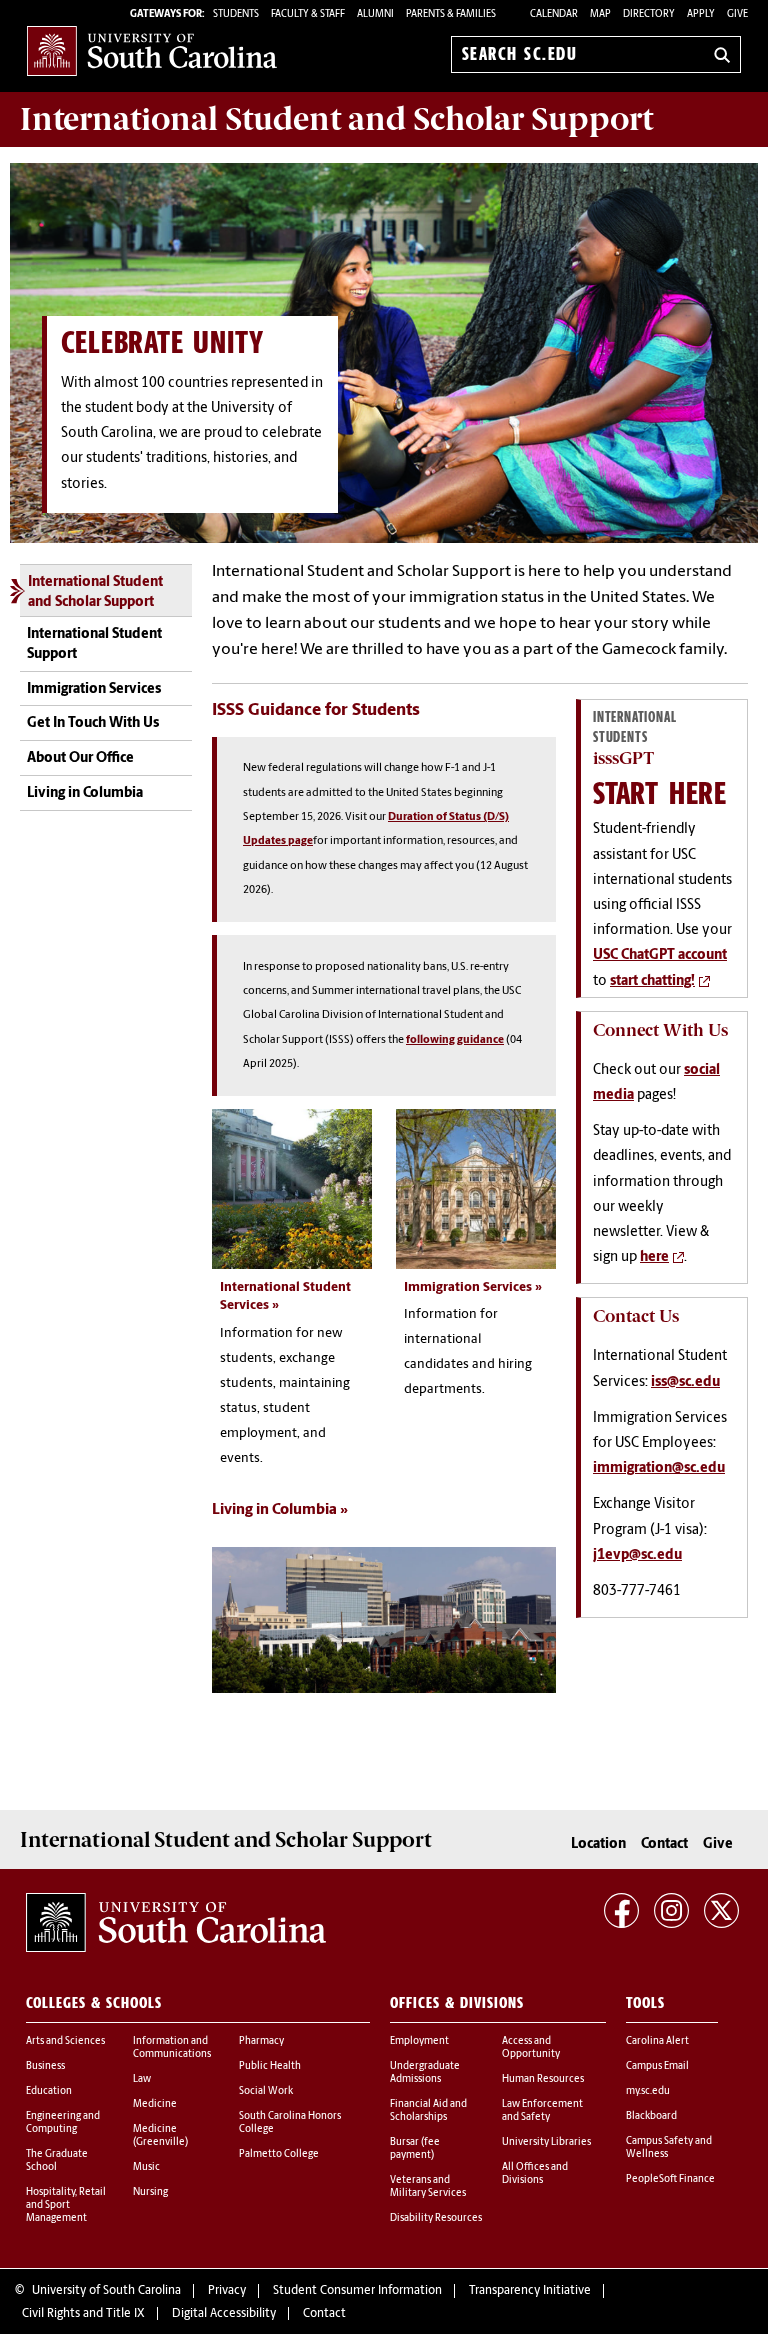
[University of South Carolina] (176, 1923)
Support (336, 119)
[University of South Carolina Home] (152, 50)
